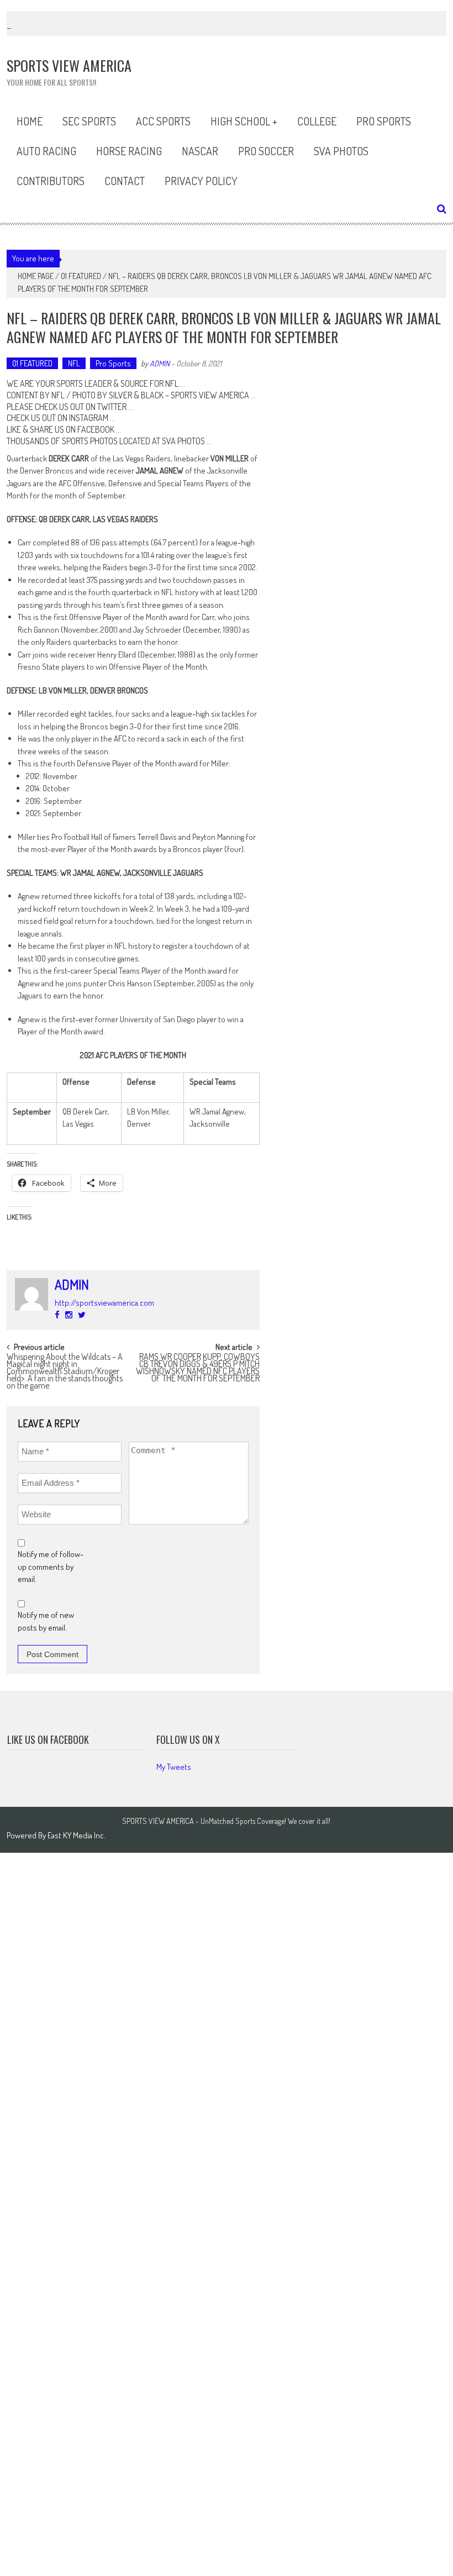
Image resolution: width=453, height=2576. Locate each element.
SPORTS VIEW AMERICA (210, 395)
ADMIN (160, 363)
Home (30, 121)
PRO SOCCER (266, 151)
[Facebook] (57, 1315)
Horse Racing (129, 151)
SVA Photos (341, 151)
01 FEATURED (81, 276)
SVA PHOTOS (183, 441)
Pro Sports (384, 121)
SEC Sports (89, 121)
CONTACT (125, 181)
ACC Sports (163, 121)
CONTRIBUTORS (51, 181)
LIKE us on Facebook (48, 1739)
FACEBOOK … (99, 429)
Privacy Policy (201, 181)
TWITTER (112, 407)
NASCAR (200, 151)
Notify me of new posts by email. (46, 1621)
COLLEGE (317, 121)
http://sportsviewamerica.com (104, 1303)
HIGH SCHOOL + (244, 121)
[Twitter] (82, 1315)
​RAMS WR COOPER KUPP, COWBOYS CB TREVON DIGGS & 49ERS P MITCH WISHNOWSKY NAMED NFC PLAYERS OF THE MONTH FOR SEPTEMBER (198, 1362)
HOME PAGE (36, 276)
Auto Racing (46, 151)
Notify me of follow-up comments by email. (51, 1566)
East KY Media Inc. (77, 1835)
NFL (74, 363)
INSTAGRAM (89, 418)
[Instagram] (69, 1315)
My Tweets (174, 1767)
